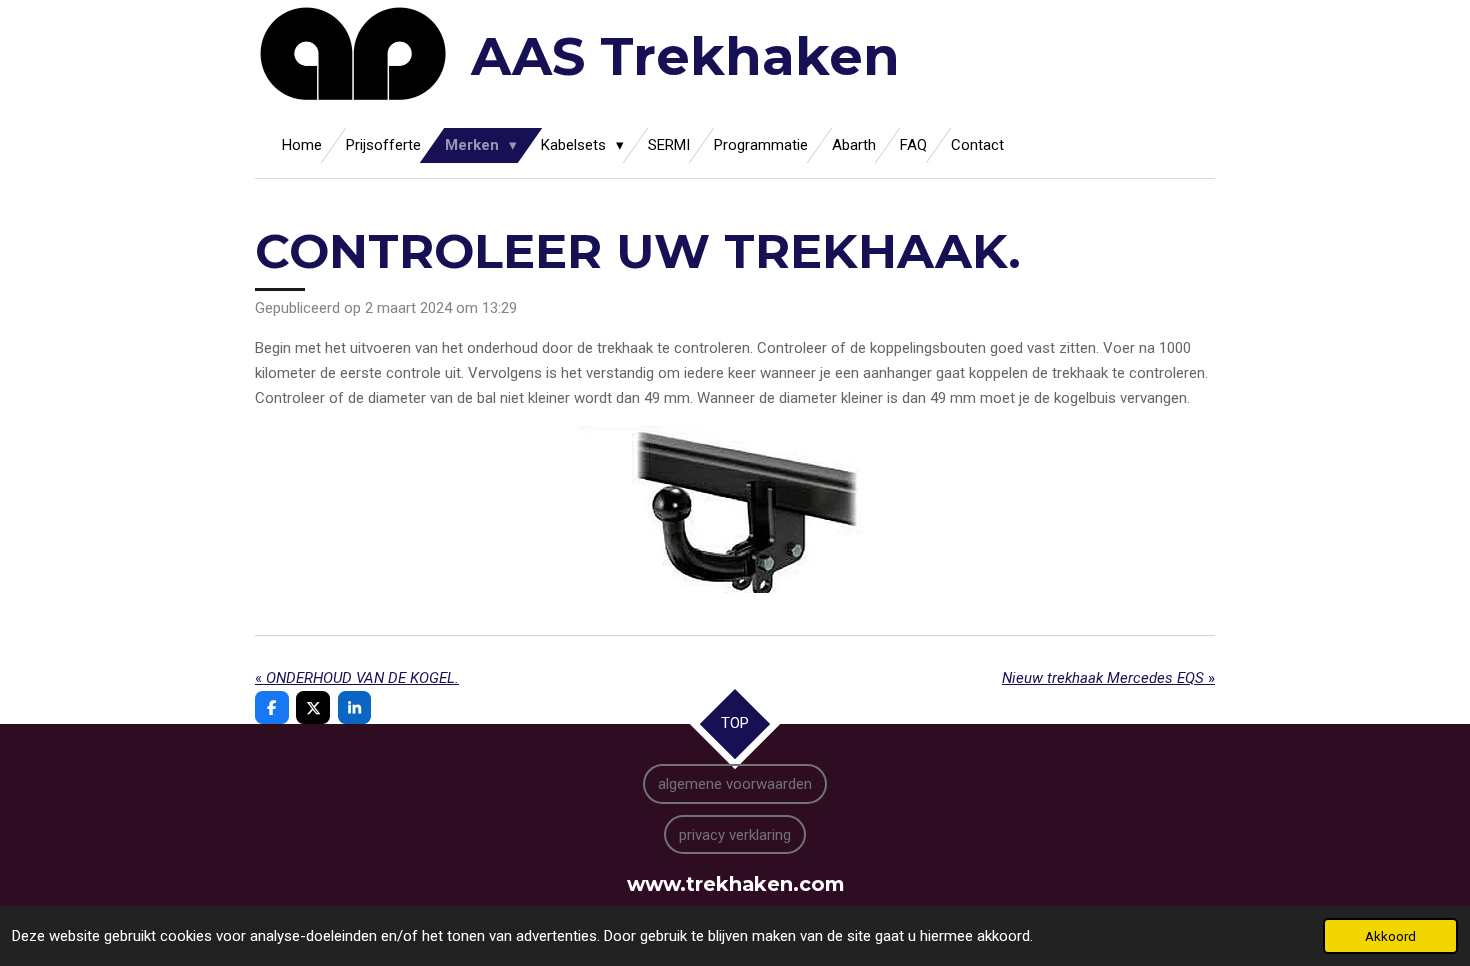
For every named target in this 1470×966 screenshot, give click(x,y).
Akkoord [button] (1390, 936)
